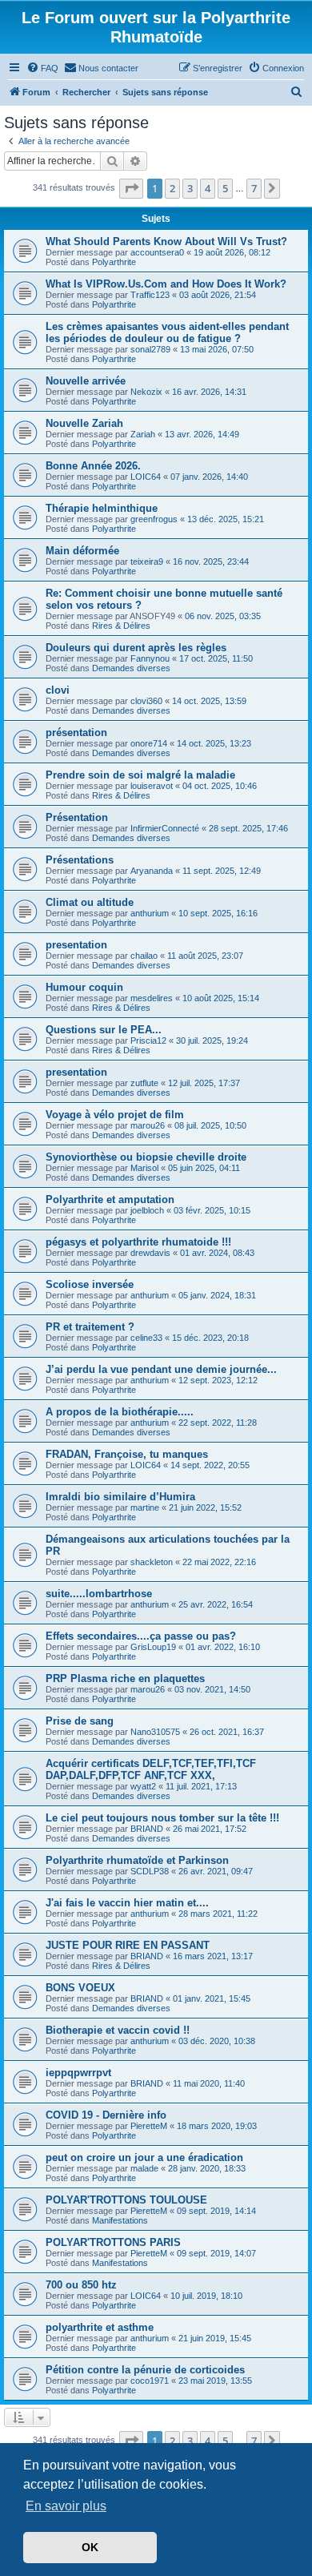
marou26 (148, 1125)
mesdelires (152, 998)
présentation (76, 733)
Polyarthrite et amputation (110, 1199)
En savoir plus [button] (66, 2506)
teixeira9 (147, 561)
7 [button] (254, 188)
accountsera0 (157, 252)
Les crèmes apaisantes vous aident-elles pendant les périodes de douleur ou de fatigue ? (167, 332)
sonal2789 (150, 349)
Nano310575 (155, 1732)
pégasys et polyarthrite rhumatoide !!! (138, 1242)
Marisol (144, 1168)
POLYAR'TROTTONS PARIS (113, 2242)
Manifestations (120, 2220)
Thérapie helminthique (102, 508)
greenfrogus (154, 519)
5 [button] (225, 188)
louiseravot (152, 786)
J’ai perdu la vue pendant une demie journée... (161, 1369)
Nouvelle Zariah (84, 423)
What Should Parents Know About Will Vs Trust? (166, 241)
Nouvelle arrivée (86, 381)
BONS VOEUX (80, 1988)
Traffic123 (150, 295)
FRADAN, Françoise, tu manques (127, 1454)
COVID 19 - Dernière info (106, 2115)
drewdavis (150, 1253)
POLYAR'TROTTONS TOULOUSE (126, 2200)
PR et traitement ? (90, 1327)
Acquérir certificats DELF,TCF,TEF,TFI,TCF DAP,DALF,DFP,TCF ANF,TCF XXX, (151, 1769)
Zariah (143, 434)
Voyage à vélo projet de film (115, 1115)
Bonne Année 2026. (93, 466)
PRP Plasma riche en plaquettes (125, 1678)
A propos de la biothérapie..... (120, 1412)
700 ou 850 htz (81, 2285)
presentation (76, 945)
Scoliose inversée (90, 1284)
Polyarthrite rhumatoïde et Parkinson (137, 1860)
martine (145, 1507)
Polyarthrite (114, 262)
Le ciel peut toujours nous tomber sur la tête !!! (162, 1818)
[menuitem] (42, 68)
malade (144, 2168)
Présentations (80, 860)
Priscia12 (148, 1040)
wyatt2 (143, 1786)
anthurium (150, 913)
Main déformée (82, 551)
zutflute (144, 1083)
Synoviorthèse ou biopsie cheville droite (146, 1157)
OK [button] (90, 2547)
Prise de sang (80, 1721)
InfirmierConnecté (165, 828)
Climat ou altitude (90, 902)
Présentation (77, 817)
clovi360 (146, 701)
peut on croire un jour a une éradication (144, 2157)
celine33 (146, 1338)
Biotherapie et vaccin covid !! (118, 2030)
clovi (58, 690)
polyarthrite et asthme (100, 2327)
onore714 (149, 743)
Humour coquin (84, 987)
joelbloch (147, 1210)
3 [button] (190, 188)
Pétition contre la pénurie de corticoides (145, 2370)
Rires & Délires (121, 626)
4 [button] (208, 188)
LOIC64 (146, 477)
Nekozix (146, 392)
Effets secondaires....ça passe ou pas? (141, 1636)
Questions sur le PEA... (104, 1030)
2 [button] (172, 188)
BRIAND (147, 1829)
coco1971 (150, 2381)
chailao (144, 956)
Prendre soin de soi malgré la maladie (140, 775)
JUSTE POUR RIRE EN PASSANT (128, 1945)
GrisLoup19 (153, 1647)
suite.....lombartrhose (99, 1594)
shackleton (152, 1562)
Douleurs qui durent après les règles (136, 648)
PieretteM (149, 2126)
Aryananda (152, 871)
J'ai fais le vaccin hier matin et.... (127, 1903)
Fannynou (150, 658)
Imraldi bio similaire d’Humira (120, 1497)
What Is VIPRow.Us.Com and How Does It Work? (166, 284)
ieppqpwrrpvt (78, 2073)
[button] (131, 188)
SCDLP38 (150, 1871)
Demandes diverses (131, 668)
